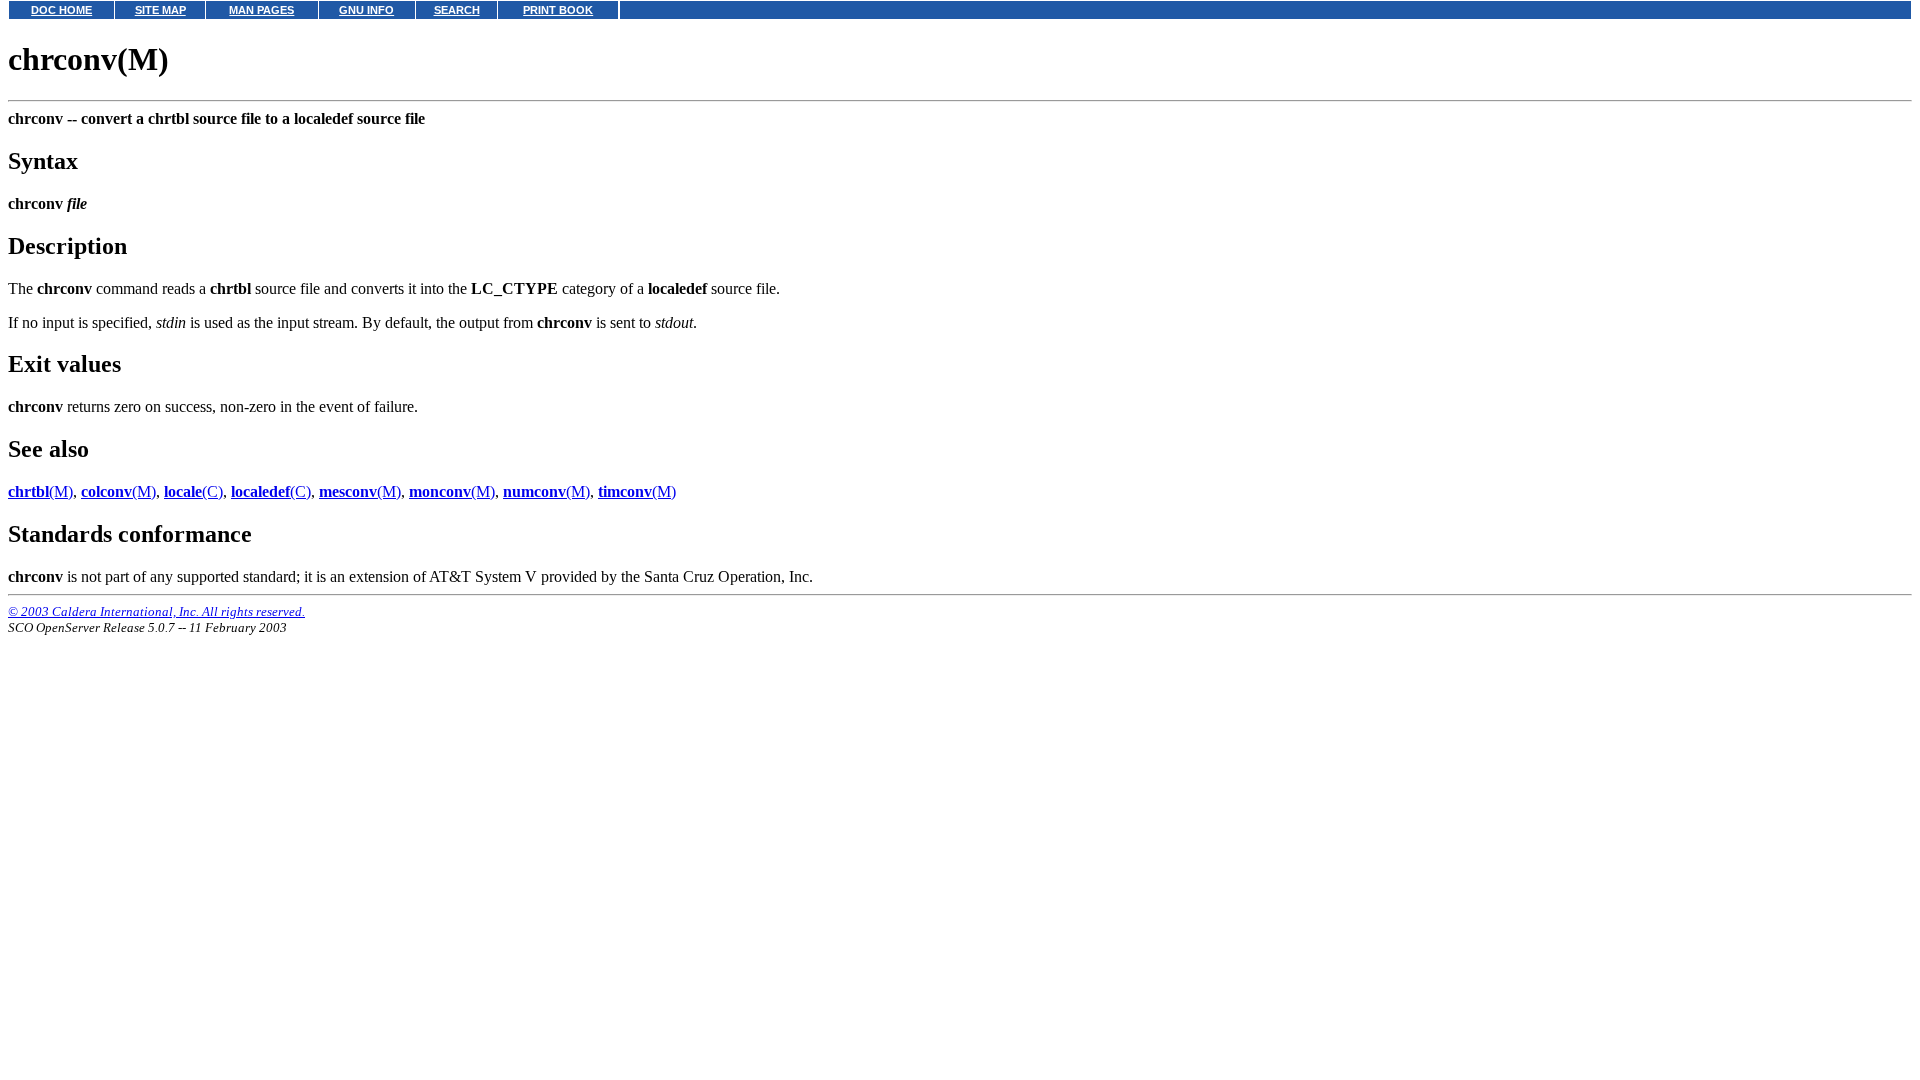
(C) (193, 491)
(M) (40, 491)
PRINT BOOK (558, 10)
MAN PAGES (261, 10)
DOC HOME (61, 10)
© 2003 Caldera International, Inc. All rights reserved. (156, 611)
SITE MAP (160, 10)
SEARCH (457, 10)
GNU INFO (366, 10)
